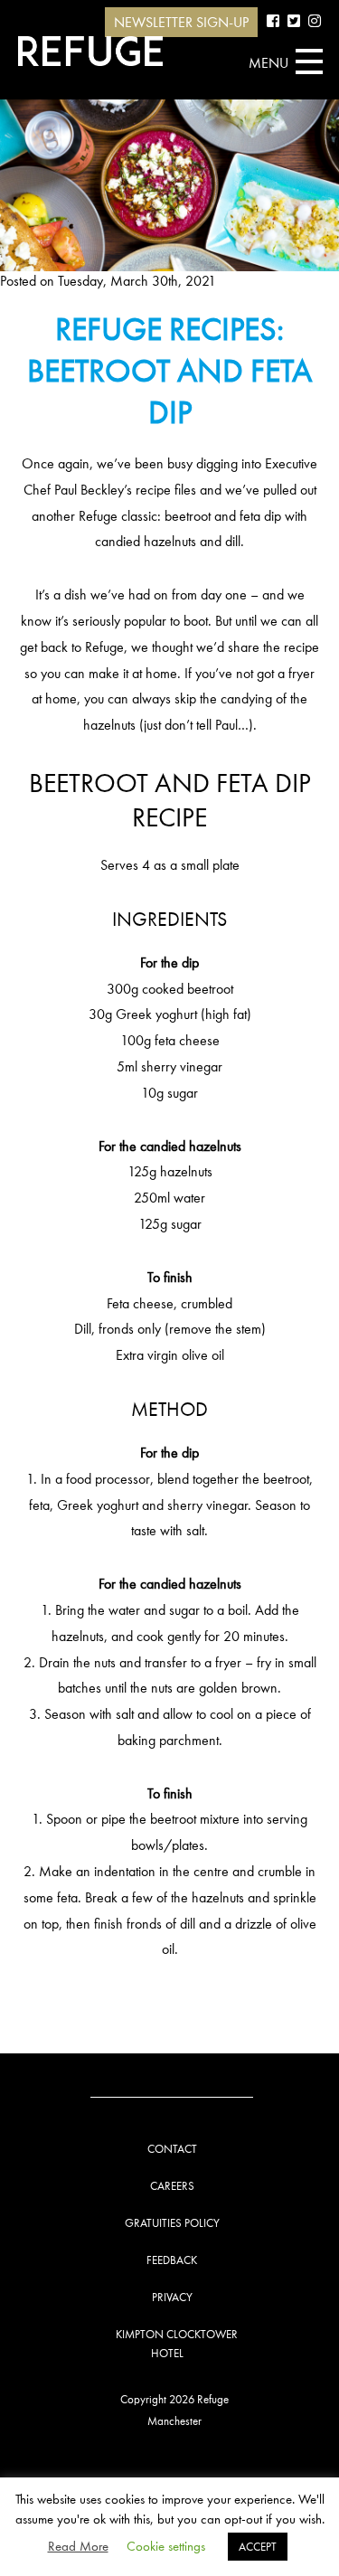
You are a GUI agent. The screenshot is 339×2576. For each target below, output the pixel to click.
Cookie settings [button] (166, 2546)
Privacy (172, 2297)
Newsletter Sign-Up (181, 22)
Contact (172, 2149)
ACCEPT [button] (258, 2547)
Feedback (172, 2260)
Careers (172, 2186)
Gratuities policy (172, 2223)
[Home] (90, 51)
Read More (78, 2546)
